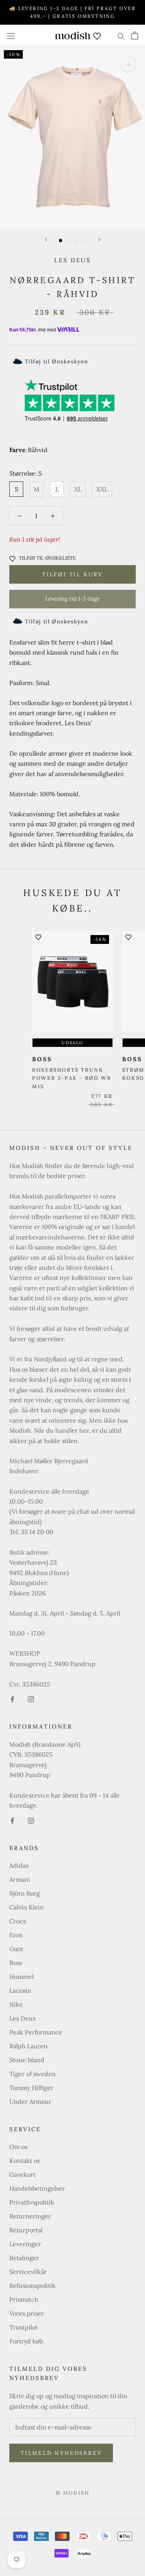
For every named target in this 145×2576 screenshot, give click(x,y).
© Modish (73, 2493)
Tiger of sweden (32, 2074)
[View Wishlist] (97, 35)
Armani (20, 1879)
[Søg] (121, 36)
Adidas (19, 1865)
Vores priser (27, 2313)
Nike (16, 2004)
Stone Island (27, 2060)
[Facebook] (12, 1698)
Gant (16, 1949)
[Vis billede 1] (61, 241)
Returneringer (30, 2216)
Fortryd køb (26, 2341)
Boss (16, 1963)
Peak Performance (36, 2032)
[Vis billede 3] (77, 241)
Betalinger (24, 2258)
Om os (18, 2147)
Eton (16, 1935)
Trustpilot (24, 2327)
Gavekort (22, 2174)
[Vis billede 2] (69, 241)
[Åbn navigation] (11, 35)
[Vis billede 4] (85, 241)
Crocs (18, 1921)
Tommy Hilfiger (31, 2088)
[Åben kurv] (135, 35)
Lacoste (20, 1990)
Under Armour (30, 2102)
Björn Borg (25, 1893)
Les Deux (73, 260)
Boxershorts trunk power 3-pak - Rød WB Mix (72, 1078)
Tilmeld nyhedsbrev (61, 2453)
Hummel (21, 1977)
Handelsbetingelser (37, 2188)
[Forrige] (46, 240)
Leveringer (25, 2244)
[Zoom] (129, 65)
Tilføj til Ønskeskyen (56, 361)
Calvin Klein (26, 1907)
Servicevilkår (28, 2272)
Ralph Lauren (28, 2046)
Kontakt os (25, 2161)
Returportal (26, 2230)
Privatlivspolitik (32, 2202)
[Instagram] (31, 1698)
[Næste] (99, 240)
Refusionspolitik (32, 2286)
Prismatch (24, 2299)
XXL (102, 489)
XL (78, 489)
